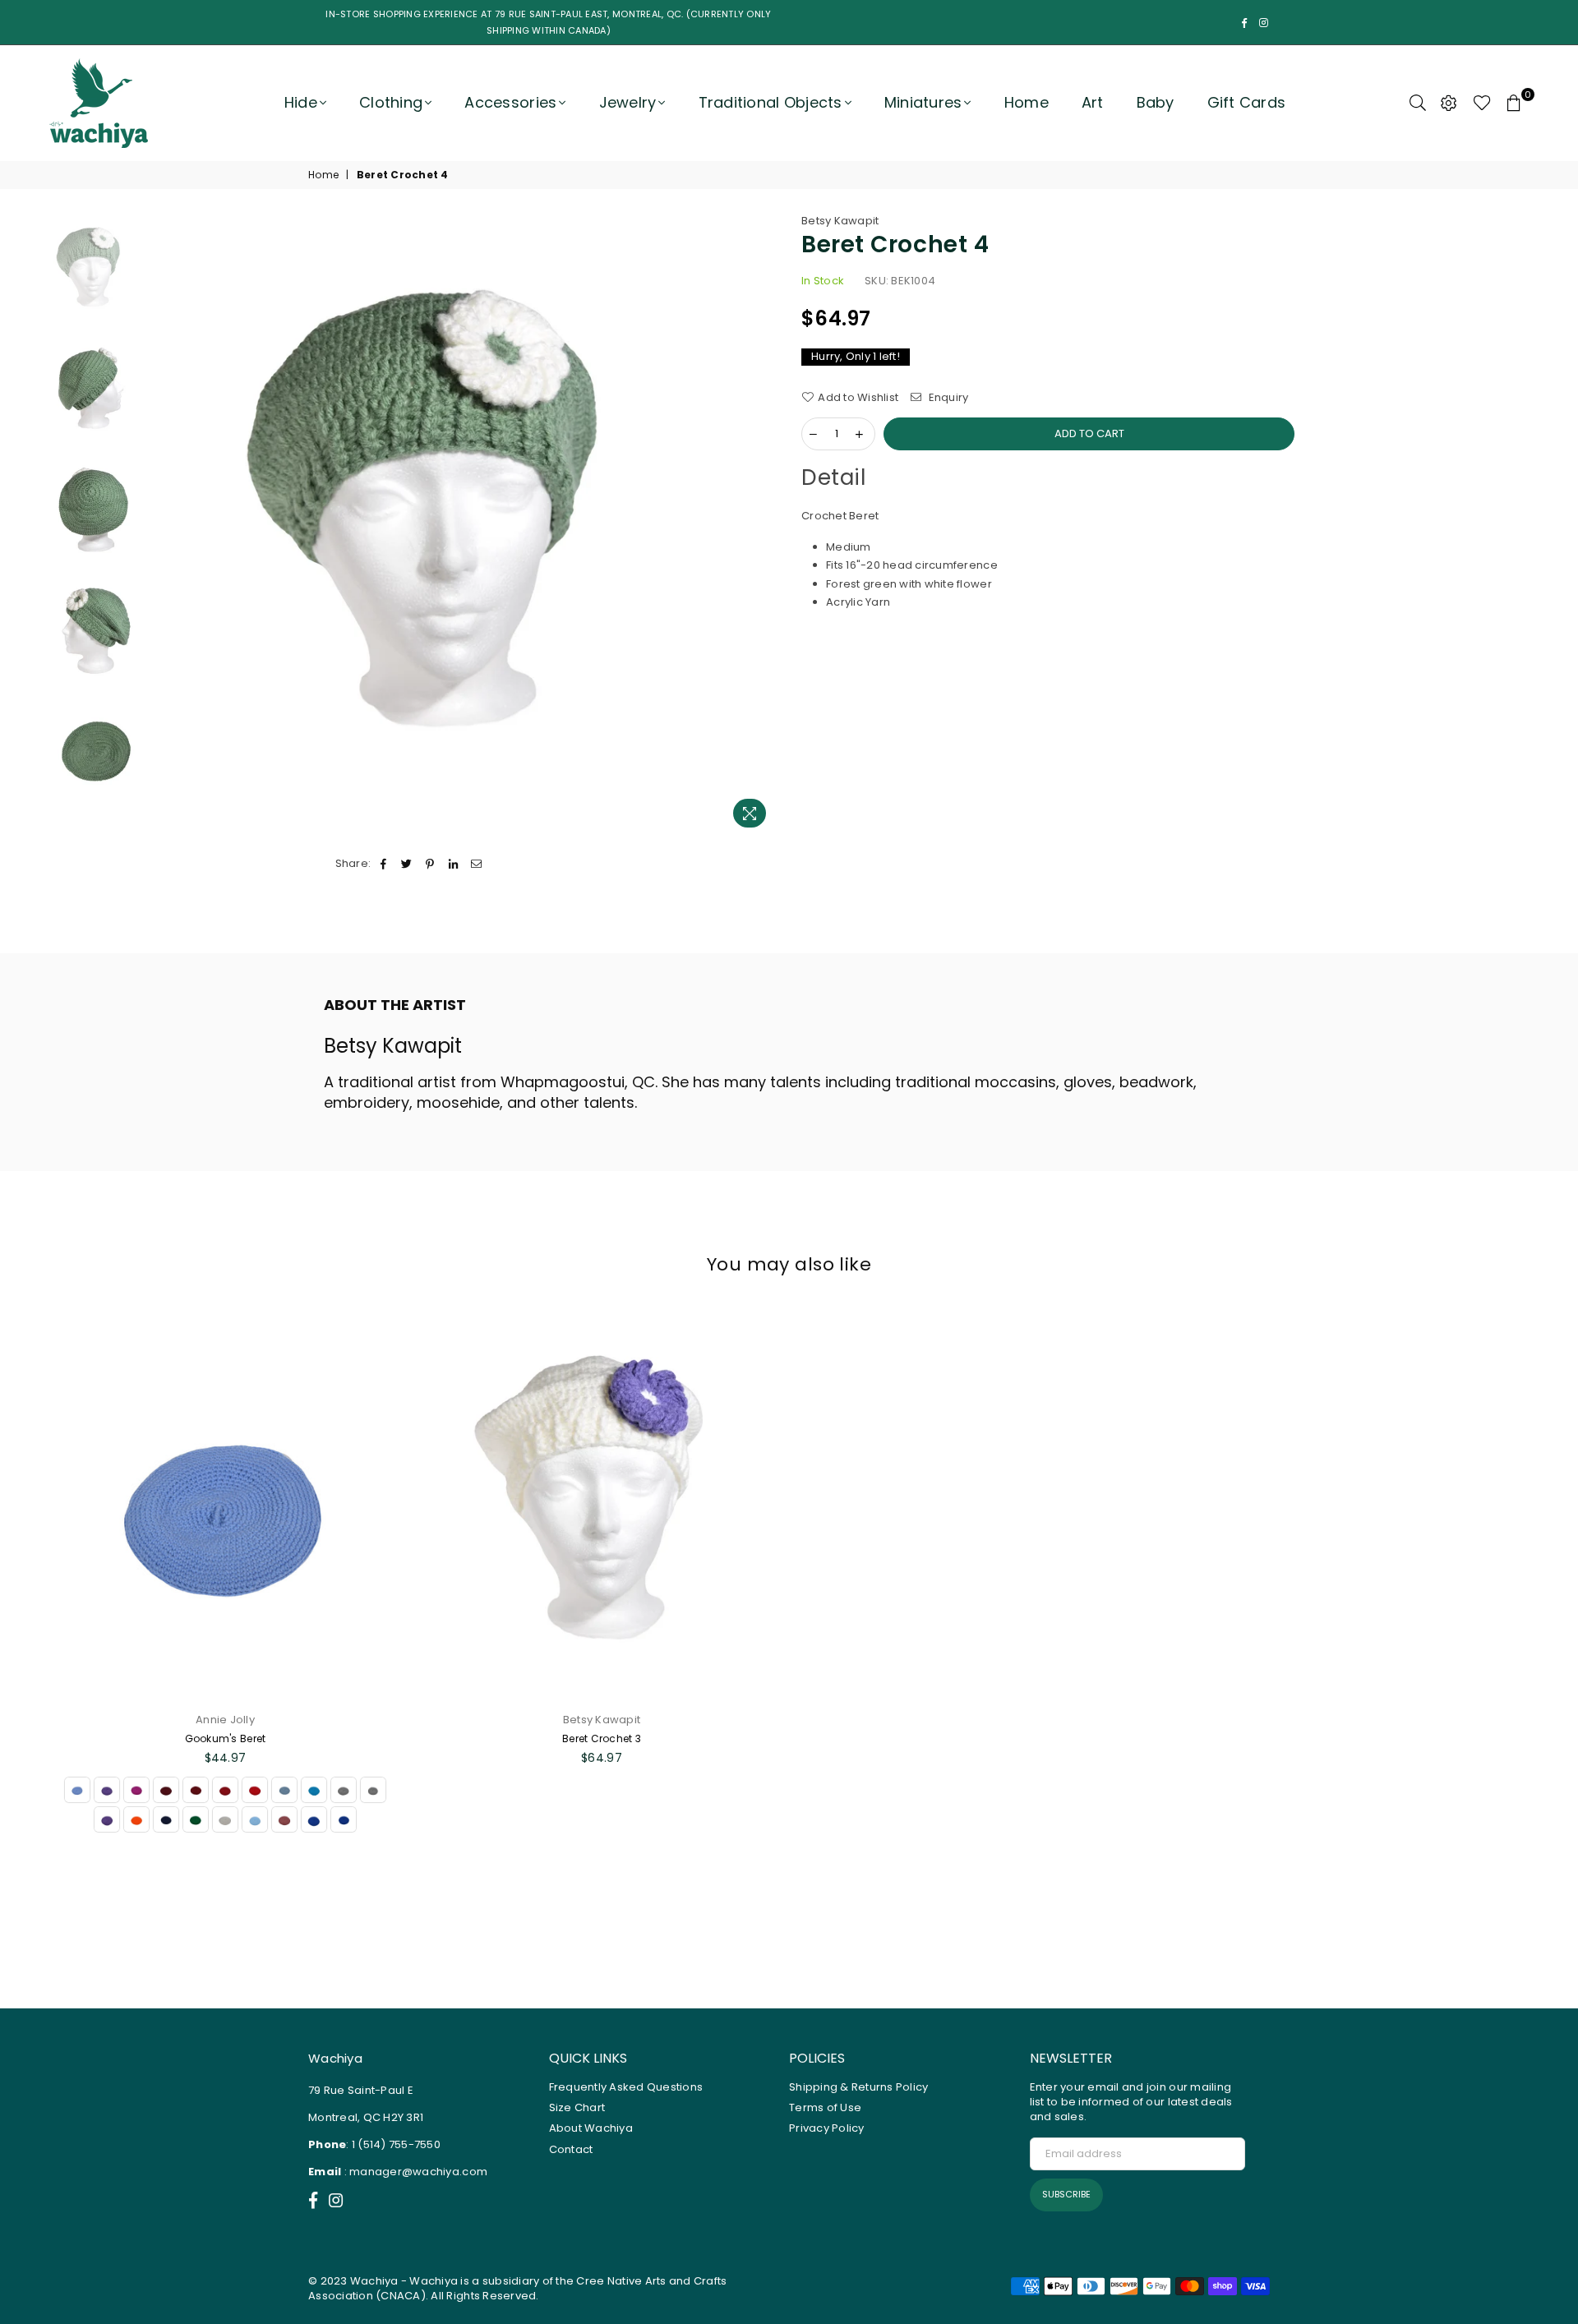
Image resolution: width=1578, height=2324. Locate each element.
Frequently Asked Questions (626, 2087)
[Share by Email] (476, 864)
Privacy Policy (827, 2128)
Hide (301, 102)
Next (762, 525)
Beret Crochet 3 (602, 1738)
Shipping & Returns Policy (859, 2087)
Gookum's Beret (226, 1738)
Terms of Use (825, 2107)
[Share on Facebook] (383, 864)
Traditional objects (771, 102)
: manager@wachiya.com (414, 2172)
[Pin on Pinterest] (430, 864)
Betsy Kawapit (840, 221)
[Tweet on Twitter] (407, 864)
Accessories (510, 102)
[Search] (1418, 103)
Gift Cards (1247, 102)
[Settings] (1449, 103)
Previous (170, 525)
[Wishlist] (1482, 103)
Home (1027, 102)
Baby (1156, 102)
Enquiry (947, 398)
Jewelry (628, 102)
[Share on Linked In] (453, 864)
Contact (571, 2149)
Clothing (391, 102)
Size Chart (577, 2107)
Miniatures (923, 102)
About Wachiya (591, 2128)
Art (1093, 102)
